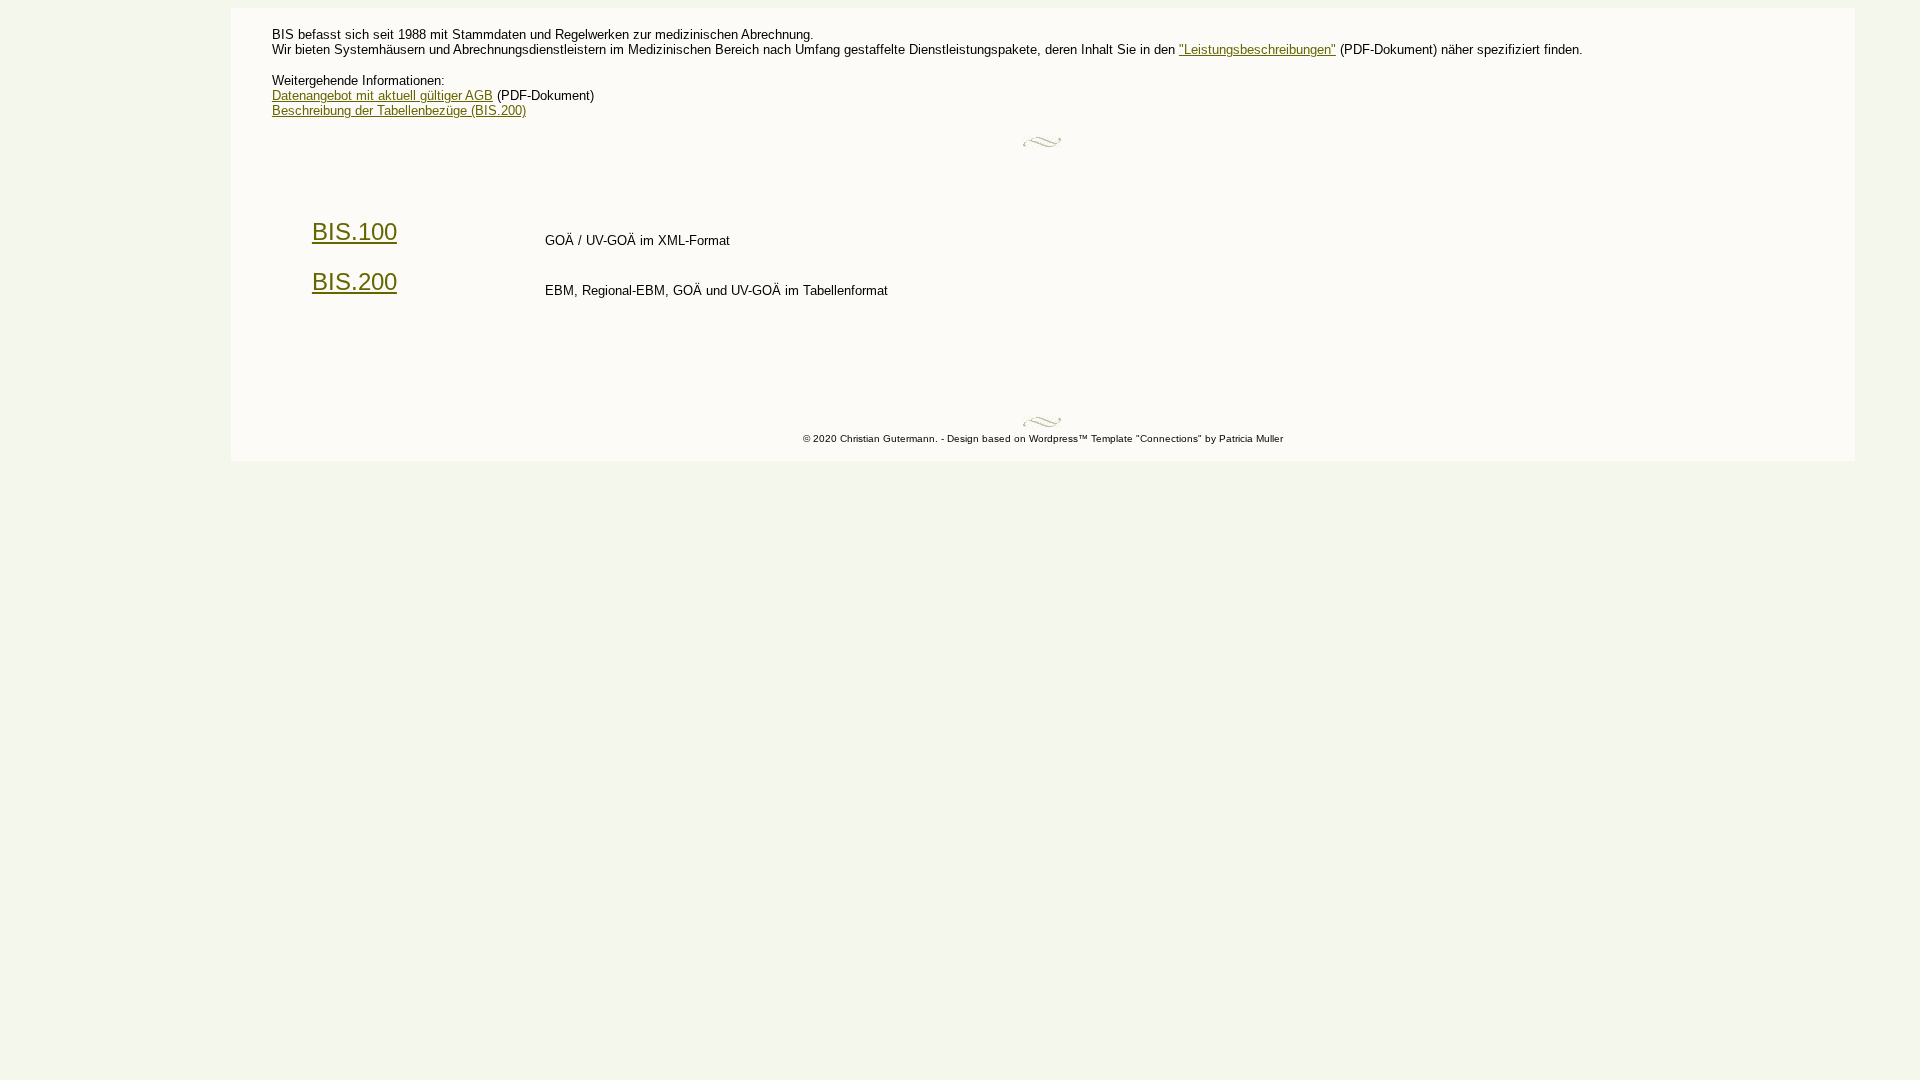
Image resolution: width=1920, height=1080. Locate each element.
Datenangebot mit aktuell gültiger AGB (382, 95)
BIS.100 (354, 231)
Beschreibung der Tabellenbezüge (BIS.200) (399, 110)
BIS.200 (354, 281)
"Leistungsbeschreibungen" (1257, 49)
